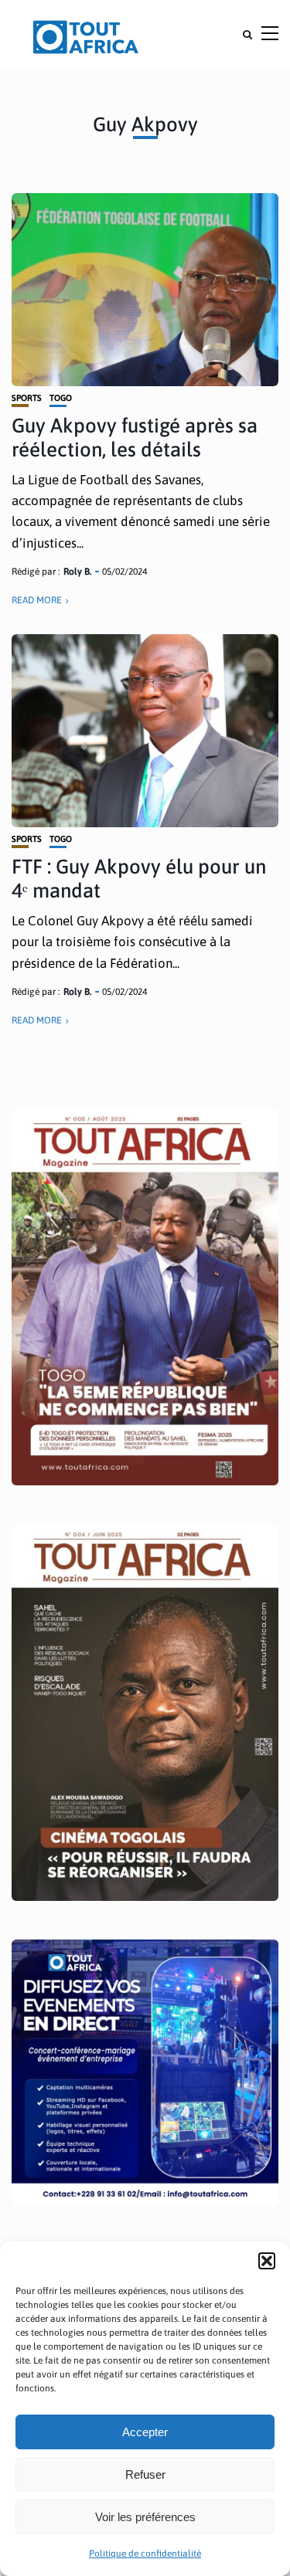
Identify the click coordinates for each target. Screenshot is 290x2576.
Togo (61, 398)
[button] (267, 2261)
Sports (27, 398)
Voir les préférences (145, 2517)
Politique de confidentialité (145, 2554)
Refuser (145, 2474)
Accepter (145, 2432)
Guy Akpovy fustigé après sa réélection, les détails (135, 438)
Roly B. (77, 572)
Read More (37, 600)
